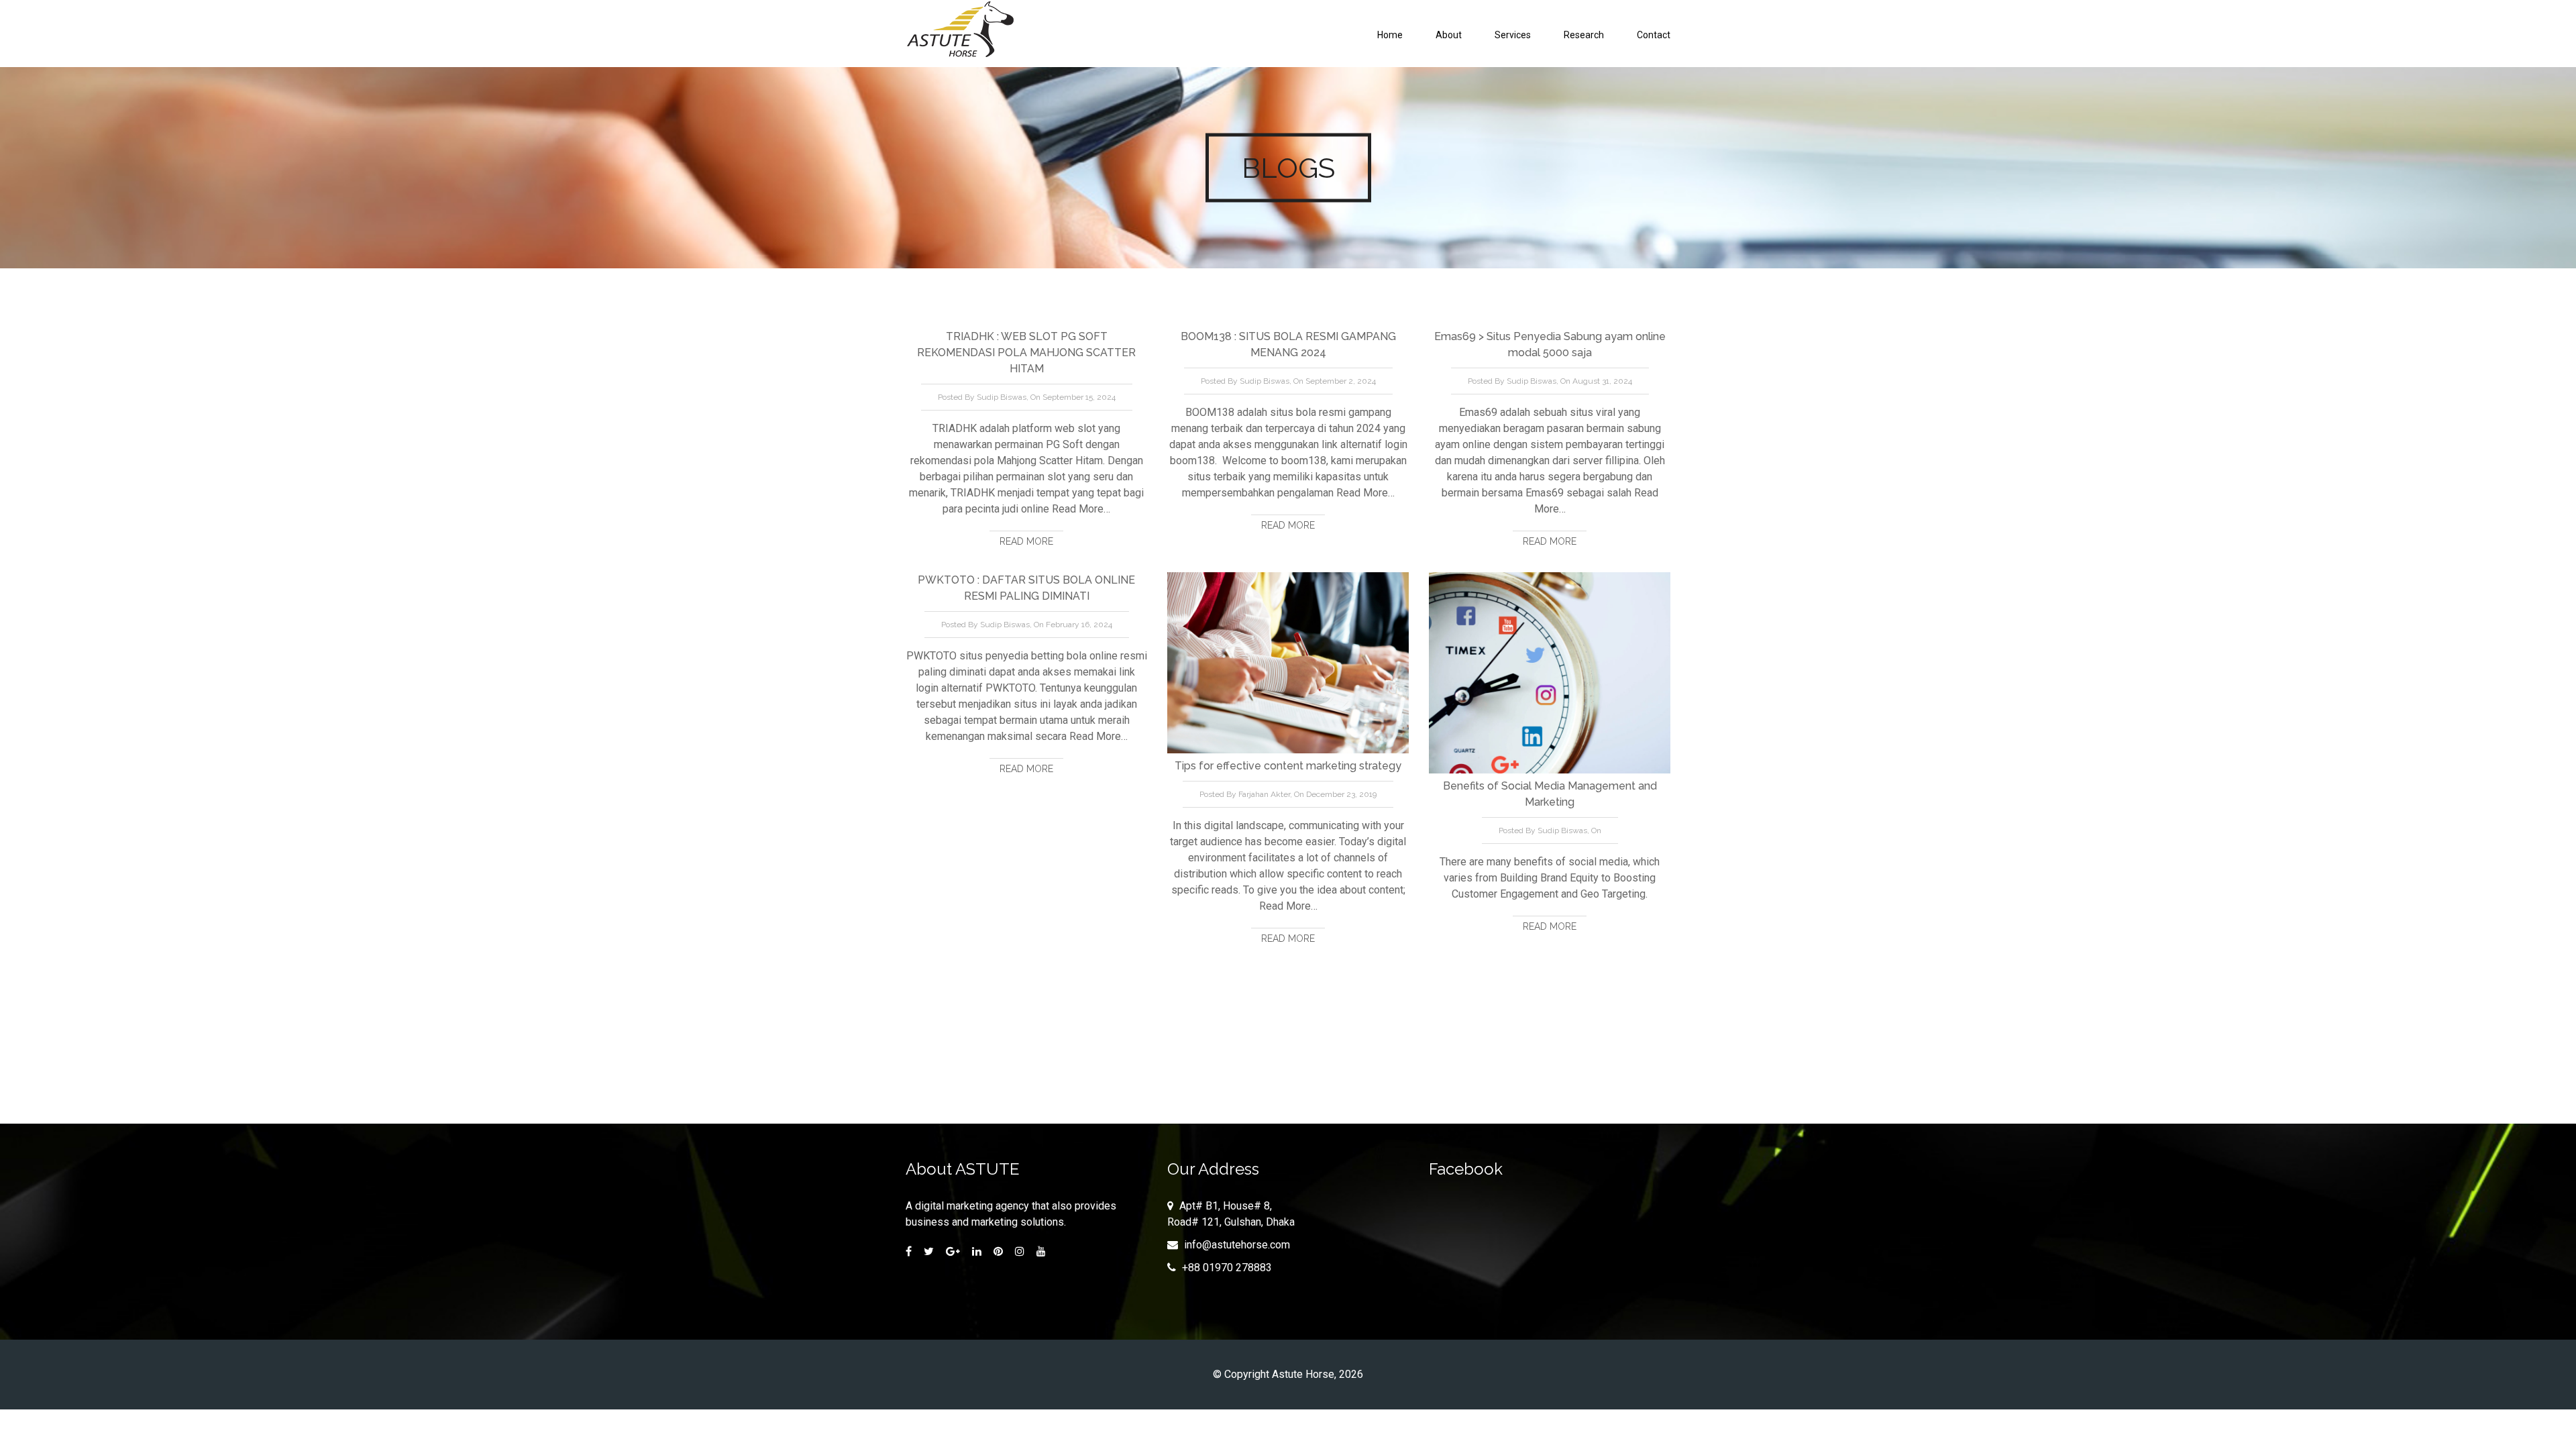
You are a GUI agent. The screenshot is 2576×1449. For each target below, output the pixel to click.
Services (1513, 35)
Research (1584, 35)
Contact (1654, 35)
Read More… (1080, 509)
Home (1390, 35)
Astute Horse (1303, 1374)
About (1449, 35)
